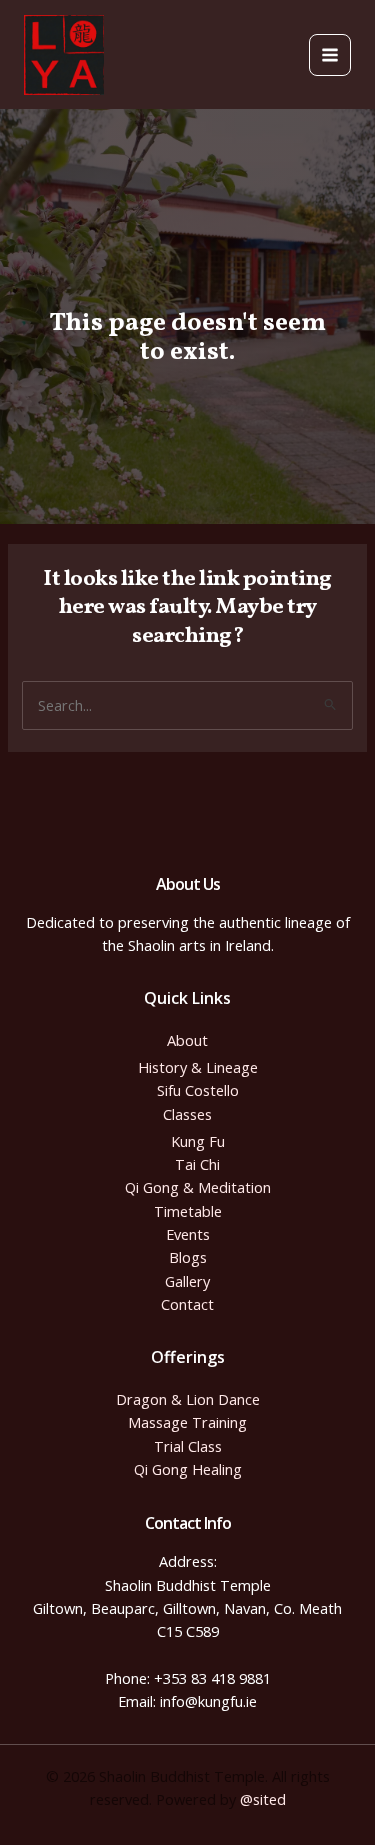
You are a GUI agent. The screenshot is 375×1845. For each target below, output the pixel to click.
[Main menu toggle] (330, 55)
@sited (263, 1799)
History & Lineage (198, 1067)
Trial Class (188, 1446)
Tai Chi (197, 1164)
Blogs (188, 1257)
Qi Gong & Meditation (198, 1187)
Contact (187, 1304)
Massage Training (187, 1422)
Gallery (187, 1281)
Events (188, 1234)
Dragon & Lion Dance (188, 1399)
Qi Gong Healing (188, 1469)
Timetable (188, 1211)
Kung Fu (198, 1141)
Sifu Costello (198, 1090)
